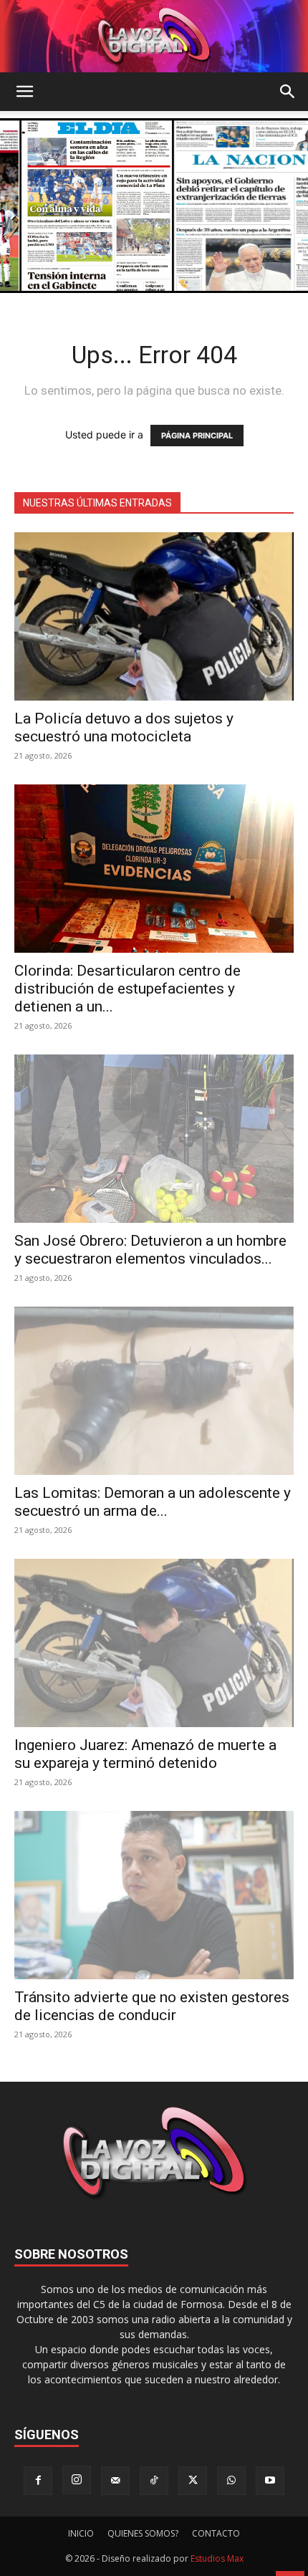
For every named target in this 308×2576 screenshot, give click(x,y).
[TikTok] (154, 2481)
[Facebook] (38, 2481)
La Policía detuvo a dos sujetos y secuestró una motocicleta (124, 727)
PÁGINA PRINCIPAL (197, 436)
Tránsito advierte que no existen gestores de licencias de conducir (152, 2006)
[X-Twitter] (193, 2481)
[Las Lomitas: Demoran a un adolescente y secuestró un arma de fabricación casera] (154, 1391)
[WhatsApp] (231, 2481)
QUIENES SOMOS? (143, 2533)
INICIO (81, 2533)
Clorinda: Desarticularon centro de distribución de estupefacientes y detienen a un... (127, 989)
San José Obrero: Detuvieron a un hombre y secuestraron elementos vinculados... (150, 1250)
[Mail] (115, 2481)
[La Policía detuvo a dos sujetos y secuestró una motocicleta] (154, 616)
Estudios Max (217, 2558)
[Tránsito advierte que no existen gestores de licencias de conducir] (154, 1895)
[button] (24, 92)
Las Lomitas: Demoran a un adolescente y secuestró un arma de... (153, 1502)
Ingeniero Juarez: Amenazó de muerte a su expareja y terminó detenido (145, 1754)
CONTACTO (216, 2533)
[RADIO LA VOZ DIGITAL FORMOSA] (154, 36)
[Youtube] (270, 2481)
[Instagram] (77, 2480)
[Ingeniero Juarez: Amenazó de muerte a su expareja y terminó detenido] (154, 1643)
